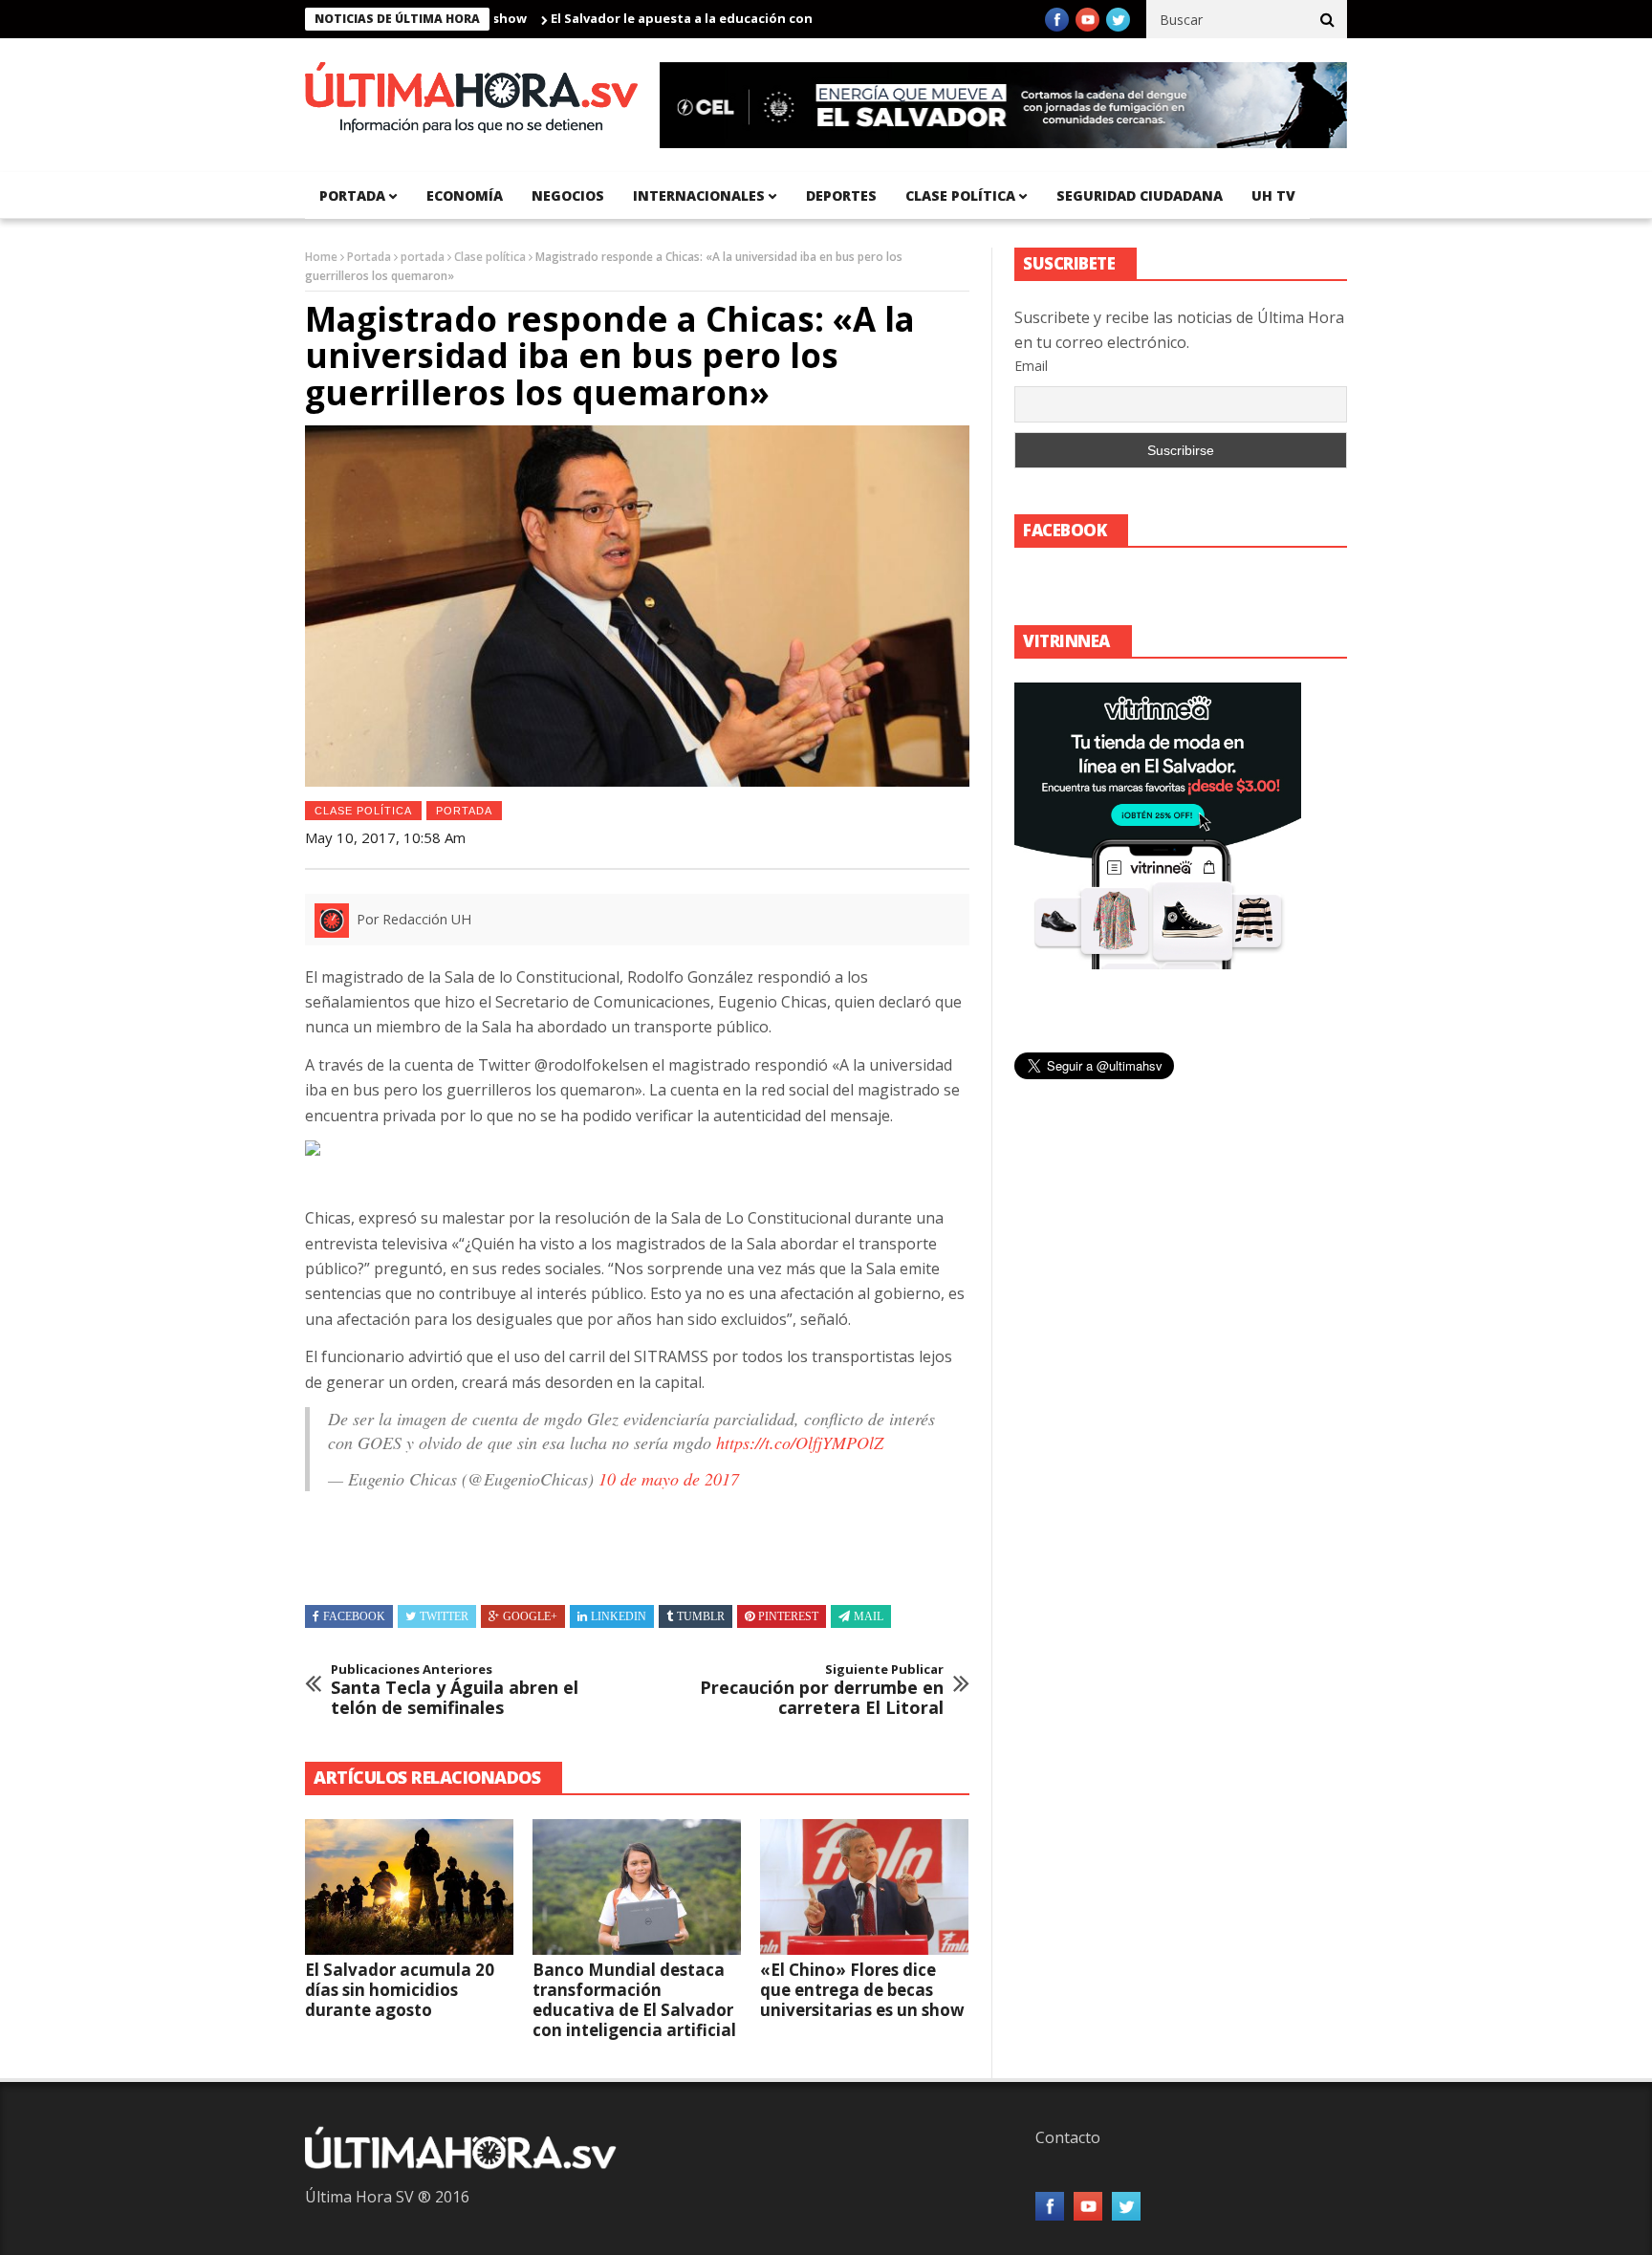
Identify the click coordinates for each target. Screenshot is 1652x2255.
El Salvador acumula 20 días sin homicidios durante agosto (400, 1990)
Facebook (354, 1616)
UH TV (1273, 195)
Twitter (444, 1616)
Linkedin (619, 1616)
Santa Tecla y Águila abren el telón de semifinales (455, 1691)
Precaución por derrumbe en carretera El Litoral (822, 1691)
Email (1031, 366)
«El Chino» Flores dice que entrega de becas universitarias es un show (862, 1990)
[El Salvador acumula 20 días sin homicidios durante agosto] (409, 1887)
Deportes (841, 195)
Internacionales (699, 195)
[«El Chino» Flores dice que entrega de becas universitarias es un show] (864, 1887)
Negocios (568, 195)
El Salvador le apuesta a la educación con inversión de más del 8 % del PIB (728, 18)
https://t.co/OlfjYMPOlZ (800, 1442)
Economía (465, 195)
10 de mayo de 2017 (669, 1479)
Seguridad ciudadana (1140, 195)
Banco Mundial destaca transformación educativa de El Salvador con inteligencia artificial (634, 2000)
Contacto (1068, 2137)
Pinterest (788, 1616)
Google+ (530, 1616)
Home (321, 257)
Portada (369, 257)
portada (352, 195)
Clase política (960, 195)
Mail (869, 1616)
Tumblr (701, 1616)
